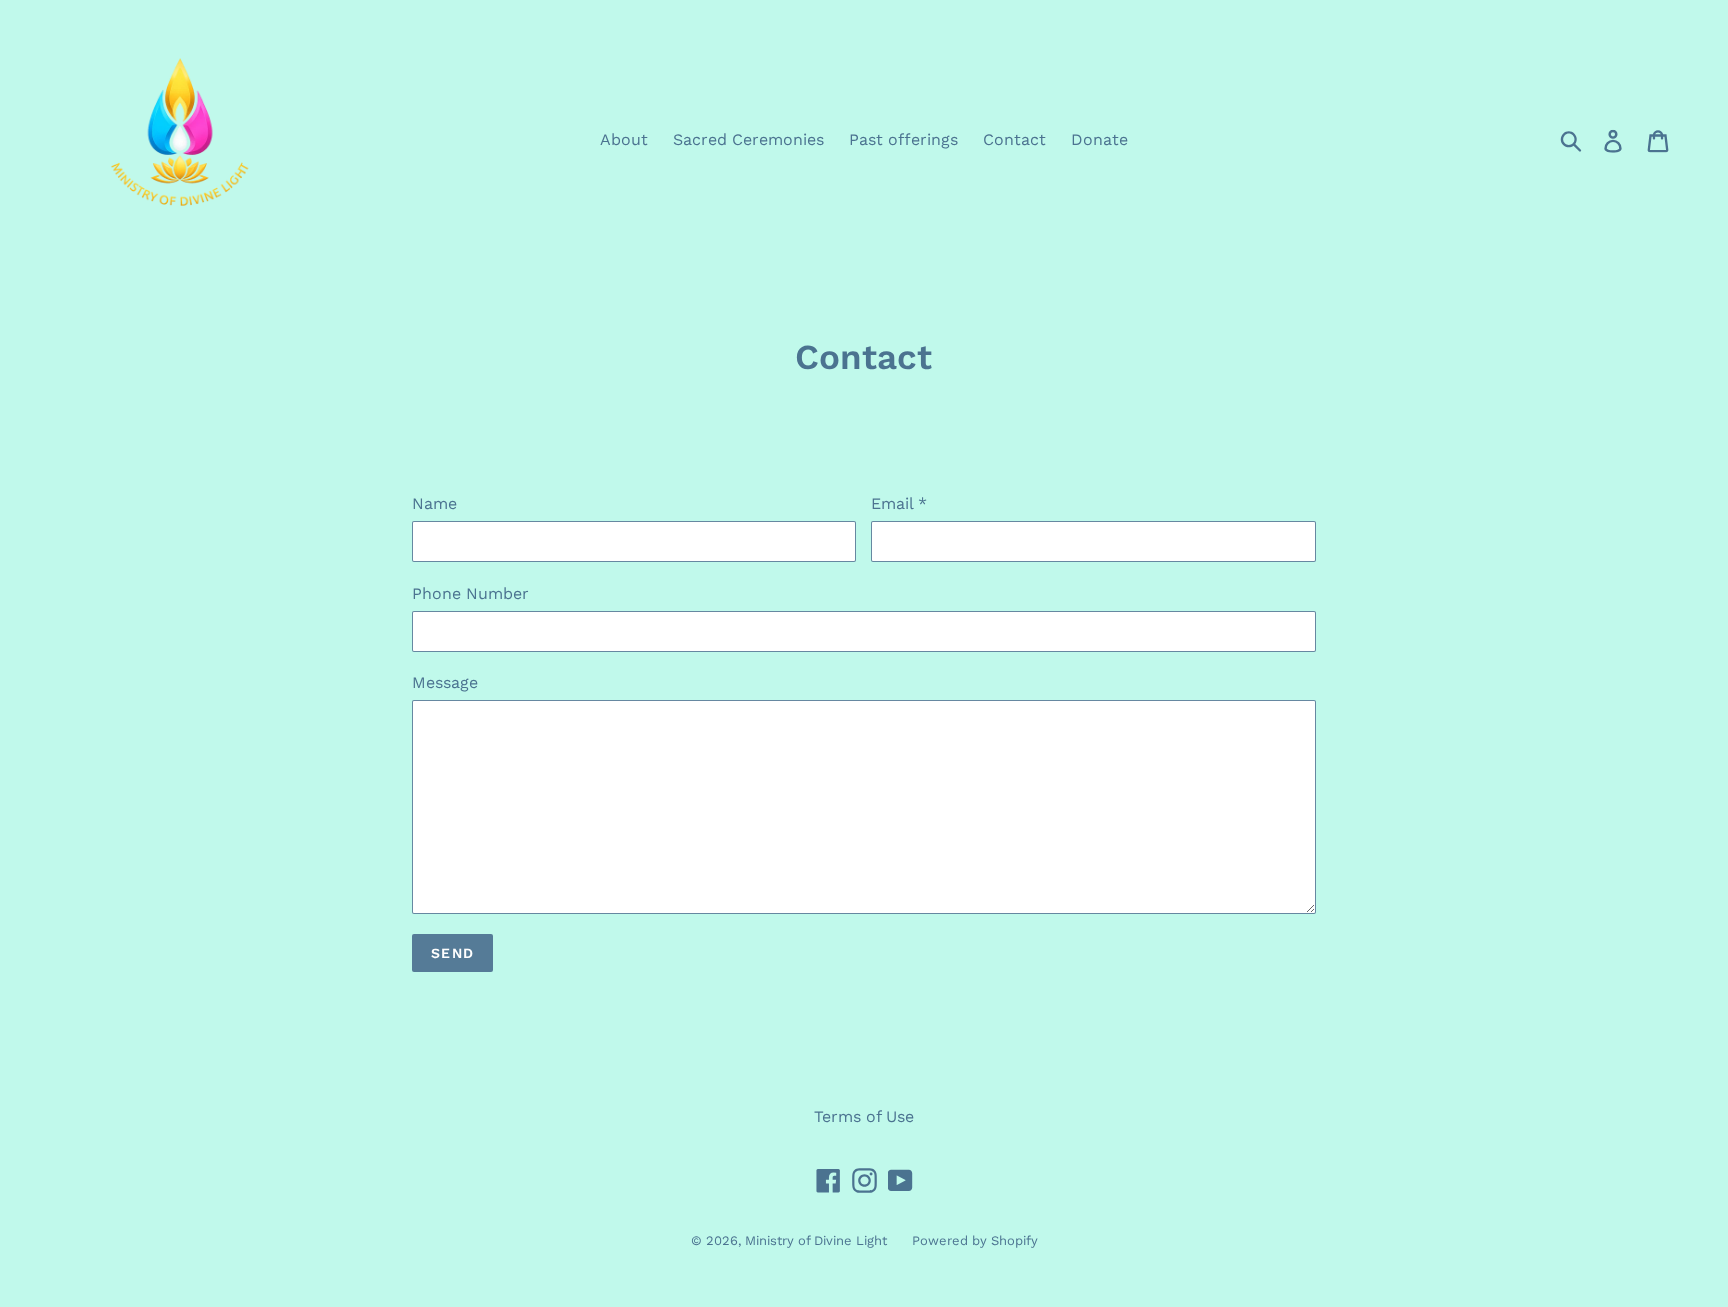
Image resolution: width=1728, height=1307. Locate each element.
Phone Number (470, 593)
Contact (1014, 139)
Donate (1099, 139)
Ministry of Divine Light (816, 1240)
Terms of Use (864, 1116)
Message (445, 682)
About (624, 139)
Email (899, 503)
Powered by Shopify (975, 1240)
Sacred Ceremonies (748, 139)
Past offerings (903, 139)
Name (434, 503)
